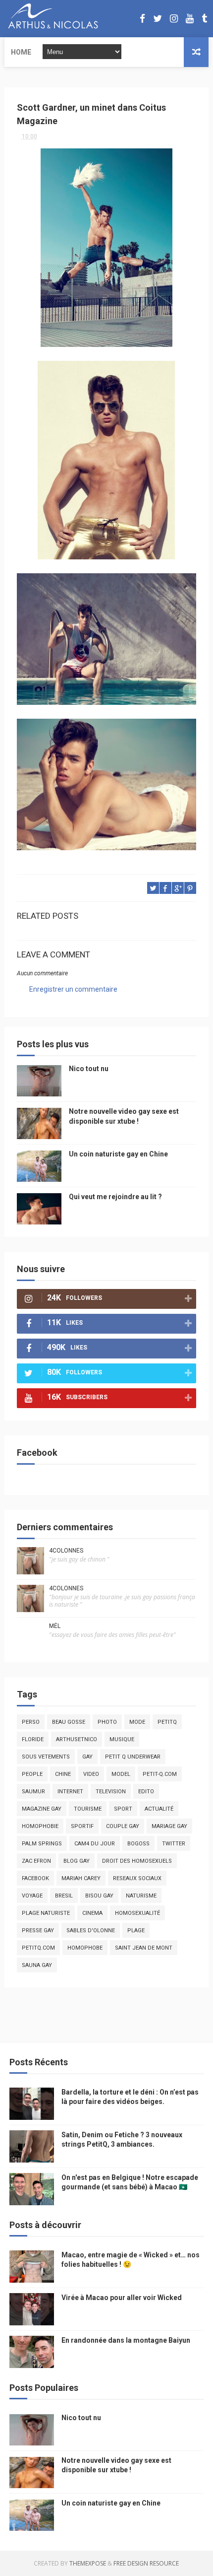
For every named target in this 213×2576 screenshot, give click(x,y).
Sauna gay (37, 1965)
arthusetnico (77, 1739)
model (121, 1774)
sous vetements (46, 1757)
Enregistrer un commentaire (73, 989)
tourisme (88, 1809)
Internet (70, 1792)
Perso (31, 1722)
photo (107, 1722)
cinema (92, 1913)
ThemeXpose (88, 2563)
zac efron (36, 1861)
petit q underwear (133, 1757)
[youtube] (190, 19)
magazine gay (42, 1809)
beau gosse (69, 1722)
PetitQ (167, 1722)
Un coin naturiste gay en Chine (118, 1154)
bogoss (138, 1844)
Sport (123, 1809)
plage (136, 1931)
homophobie (40, 1826)
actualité (159, 1809)
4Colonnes (66, 1551)
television (111, 1792)
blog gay (77, 1861)
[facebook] (142, 19)
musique (122, 1739)
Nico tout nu (89, 1069)
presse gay (38, 1931)
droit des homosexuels (137, 1861)
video (91, 1774)
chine (63, 1774)
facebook (35, 1878)
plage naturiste (46, 1913)
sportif (82, 1826)
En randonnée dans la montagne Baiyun (126, 2340)
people (32, 1774)
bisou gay (99, 1896)
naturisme (141, 1896)
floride (33, 1739)
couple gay (123, 1826)
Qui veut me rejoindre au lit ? (115, 1197)
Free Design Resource (146, 2563)
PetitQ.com (38, 1948)
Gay (87, 1757)
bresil (64, 1896)
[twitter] (158, 19)
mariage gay (169, 1826)
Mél (55, 1626)
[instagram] (174, 19)
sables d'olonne (91, 1931)
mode (137, 1722)
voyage (32, 1896)
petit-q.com (160, 1774)
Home (21, 52)
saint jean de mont (144, 1948)
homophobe (85, 1948)
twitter (174, 1844)
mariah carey (81, 1878)
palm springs (42, 1844)
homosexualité (137, 1913)
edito (146, 1792)
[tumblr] (204, 19)
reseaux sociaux (137, 1878)
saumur (33, 1792)
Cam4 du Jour (95, 1844)
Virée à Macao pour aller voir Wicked (122, 2298)
